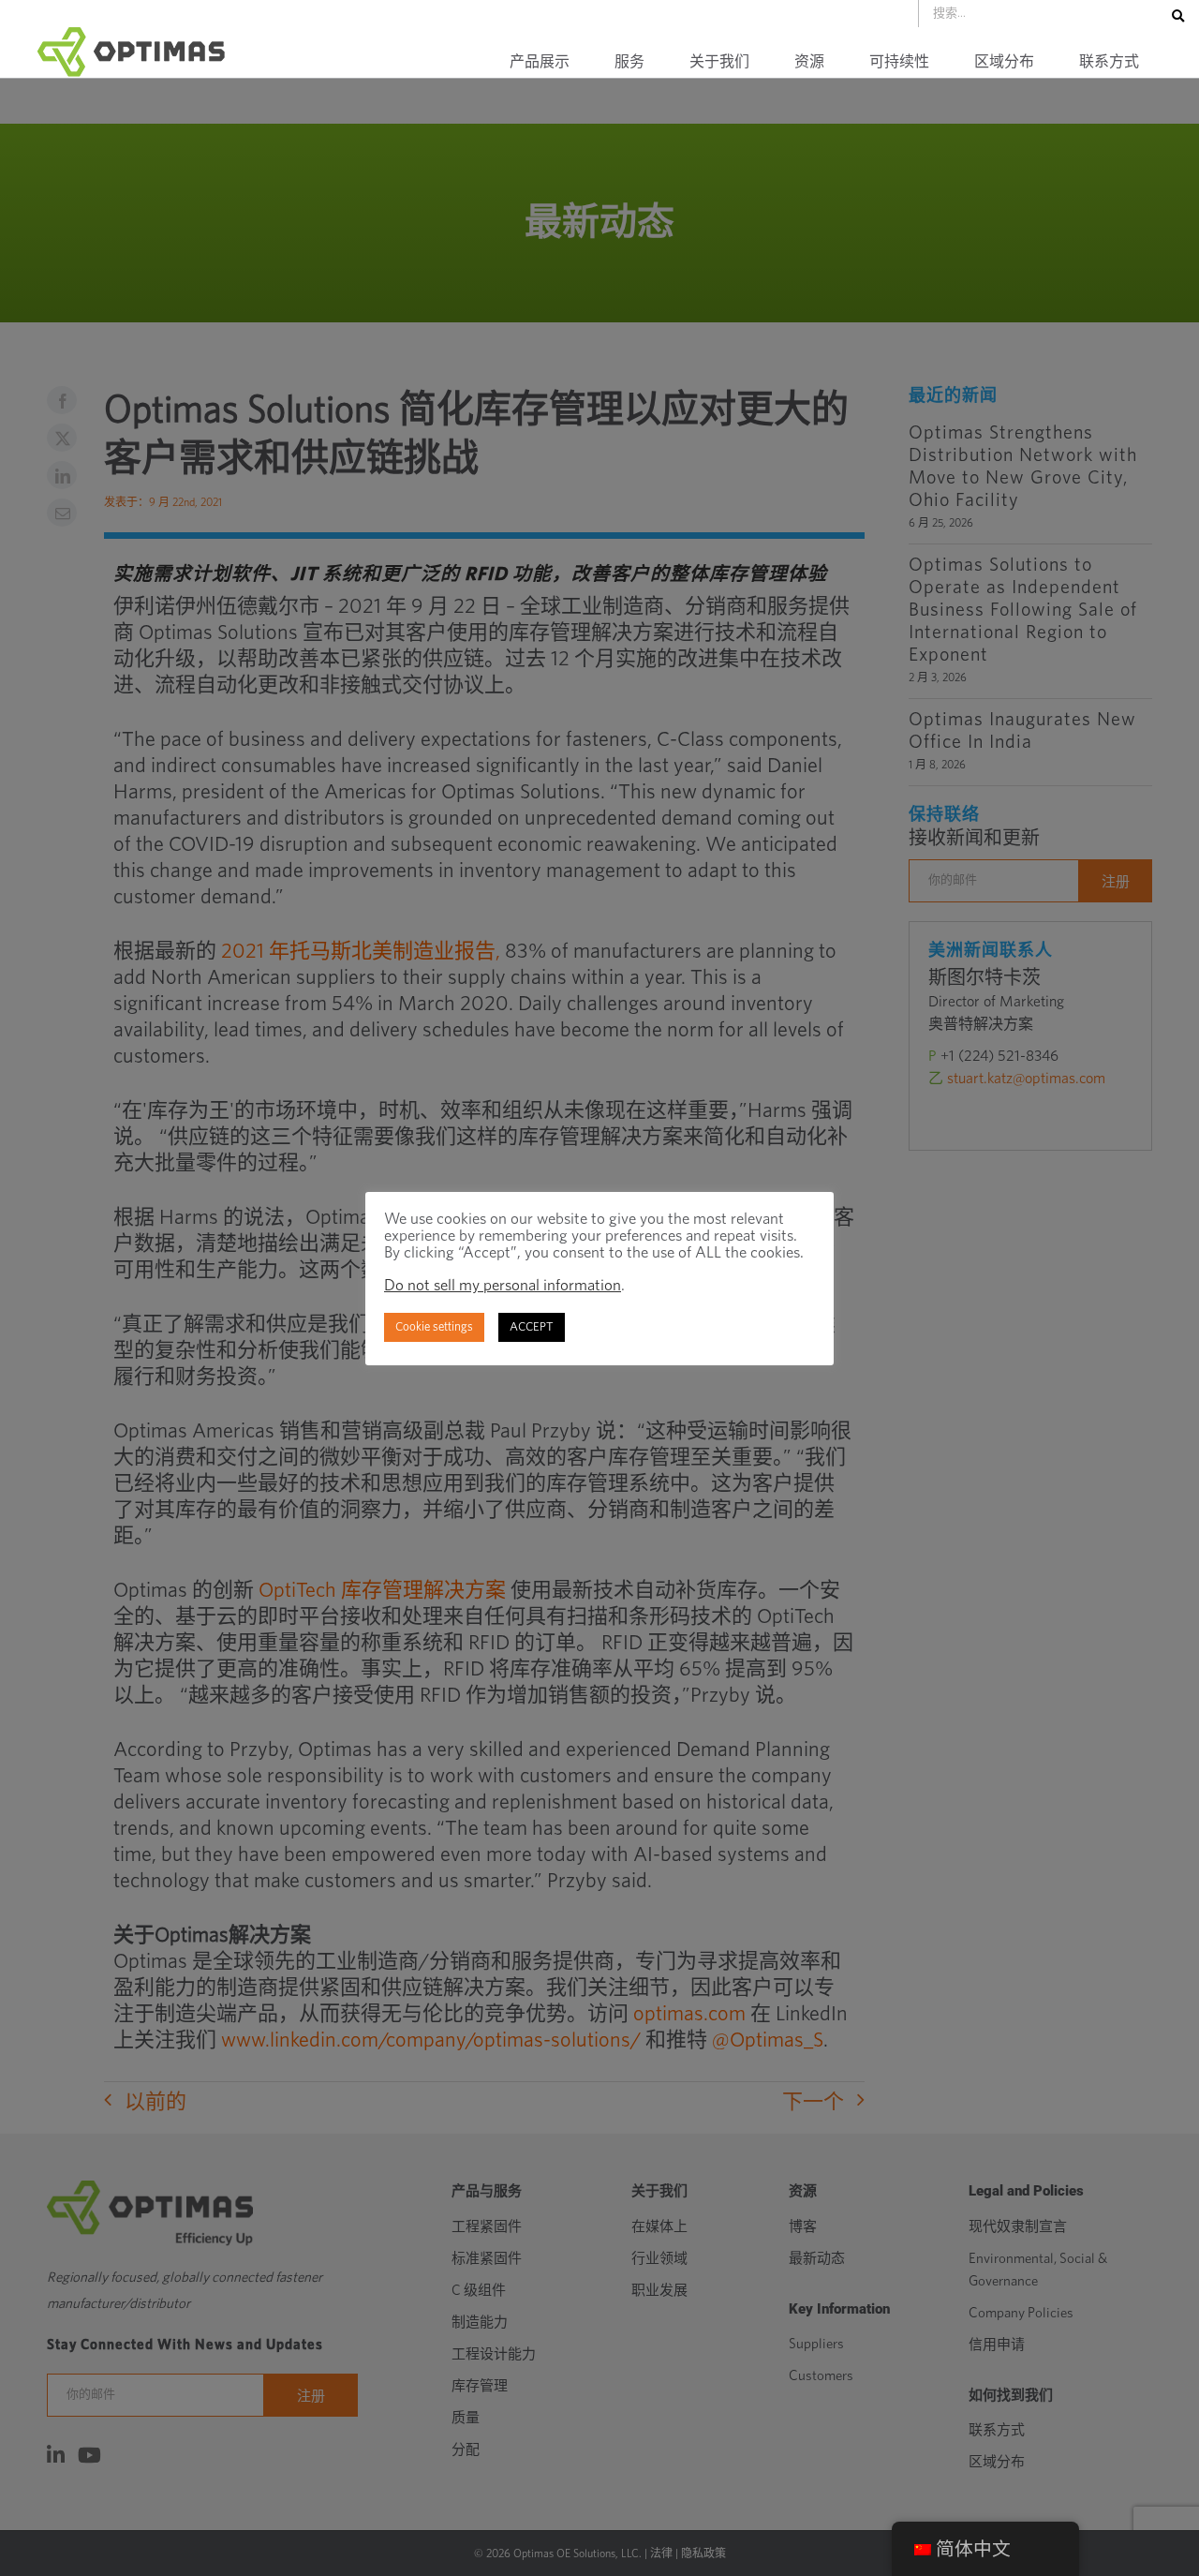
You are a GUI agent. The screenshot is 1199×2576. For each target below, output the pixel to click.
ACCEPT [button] (532, 1327)
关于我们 (719, 62)
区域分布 (1004, 62)
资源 (809, 62)
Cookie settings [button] (434, 1327)
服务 (629, 62)
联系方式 (1109, 62)
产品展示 (540, 62)
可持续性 (899, 62)
